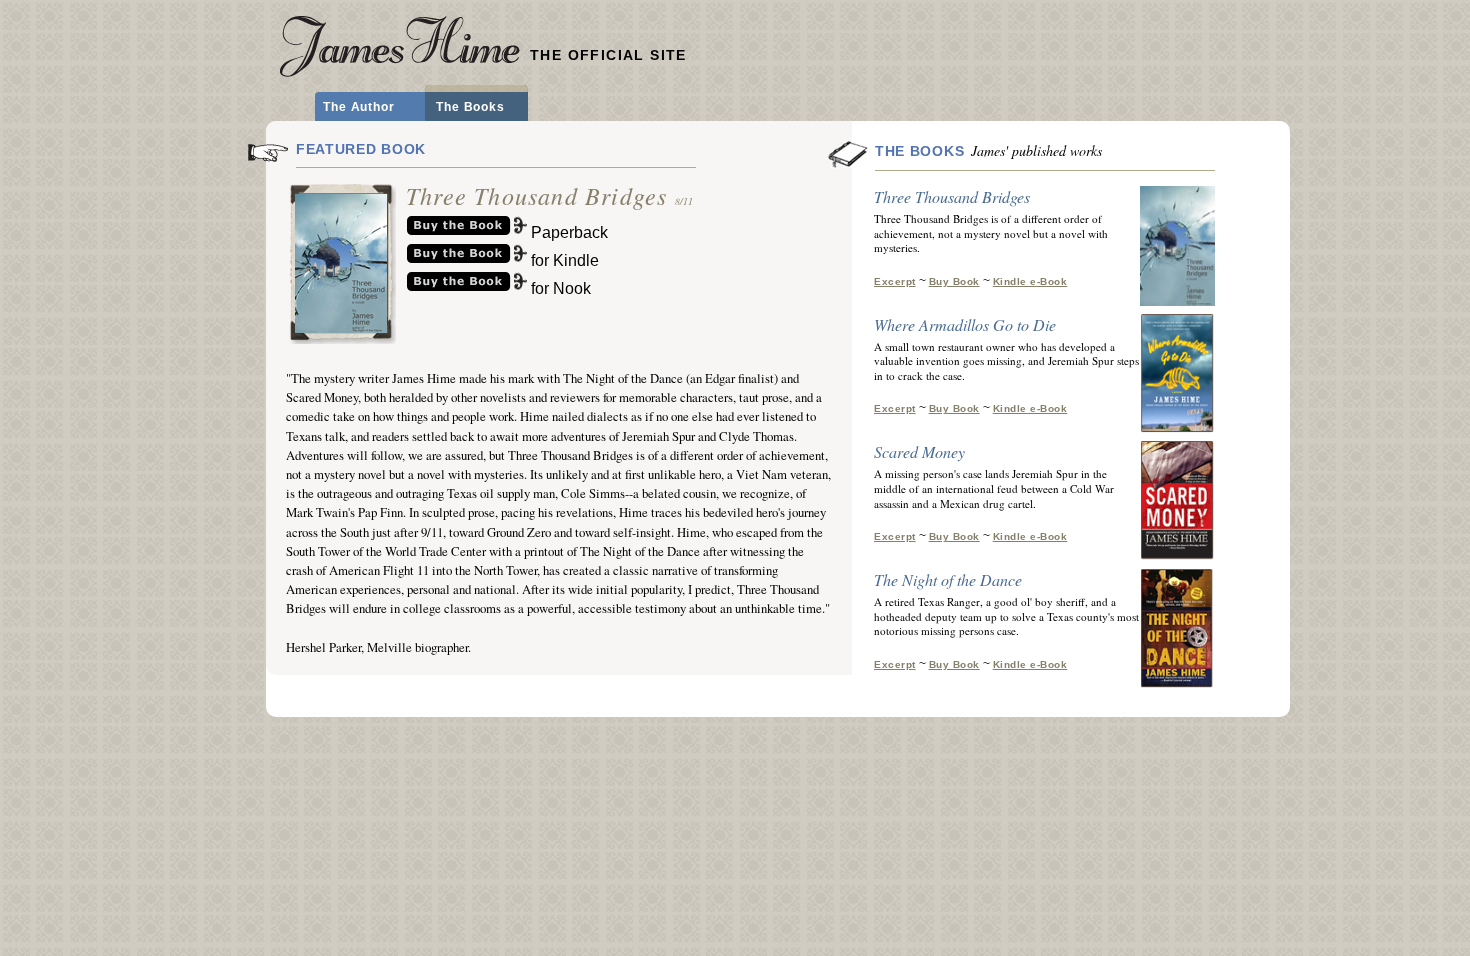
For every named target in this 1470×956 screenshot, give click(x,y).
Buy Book (954, 281)
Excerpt (895, 281)
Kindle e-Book (1030, 281)
